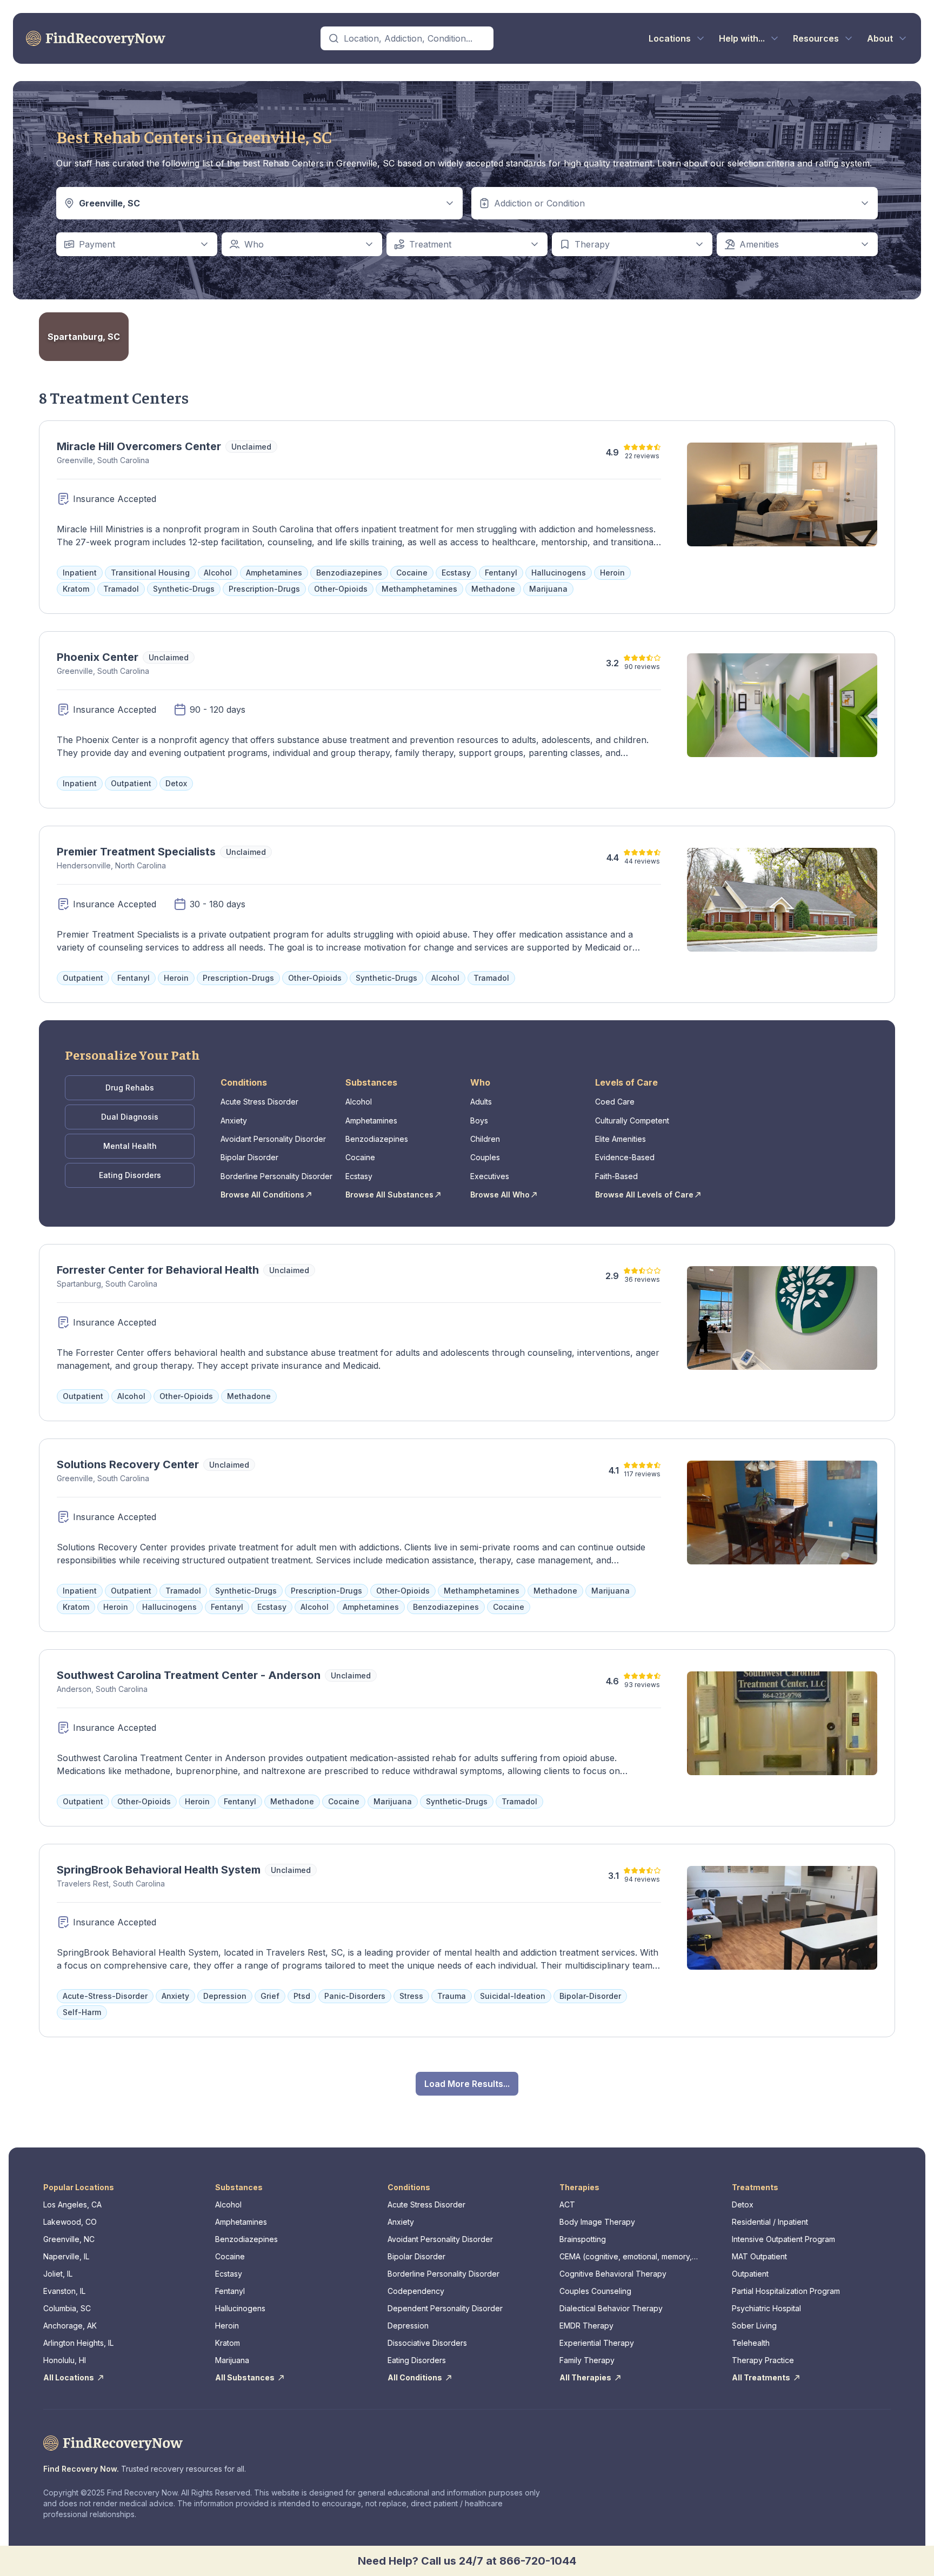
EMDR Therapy (586, 2326)
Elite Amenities (621, 1139)
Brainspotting (583, 2239)
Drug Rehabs (130, 1088)
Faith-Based (616, 1176)
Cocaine (360, 1157)
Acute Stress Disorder (259, 1102)
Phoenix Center (98, 657)
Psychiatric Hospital (766, 2308)
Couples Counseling (595, 2291)
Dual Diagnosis (130, 1117)
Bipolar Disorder (249, 1157)
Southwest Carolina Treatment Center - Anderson (189, 1675)
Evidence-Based (625, 1157)
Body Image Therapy (597, 2222)
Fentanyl (230, 2291)
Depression (408, 2326)
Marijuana (232, 2360)
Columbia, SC (67, 2308)
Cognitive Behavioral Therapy (613, 2274)
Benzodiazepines (377, 1139)
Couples (485, 1157)
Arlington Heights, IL (78, 2343)
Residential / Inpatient (770, 2222)
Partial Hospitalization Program (786, 2291)
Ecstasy (359, 1176)
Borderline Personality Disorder (276, 1176)
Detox (743, 2204)
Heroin (227, 2326)
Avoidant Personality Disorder (273, 1139)
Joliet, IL (58, 2274)
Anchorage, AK (70, 2326)
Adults (481, 1102)
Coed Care (615, 1102)
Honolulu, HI (65, 2360)
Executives (490, 1176)
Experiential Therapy (597, 2343)
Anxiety (234, 1120)
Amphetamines (371, 1120)
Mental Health (130, 1146)
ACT (567, 2204)
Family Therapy (587, 2360)
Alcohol (359, 1102)
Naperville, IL (66, 2256)
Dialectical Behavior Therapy (611, 2308)
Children (485, 1139)
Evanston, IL (64, 2291)
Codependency (416, 2291)
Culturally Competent (632, 1120)
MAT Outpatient (759, 2256)
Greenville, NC (69, 2239)
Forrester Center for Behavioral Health (158, 1270)
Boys (479, 1120)
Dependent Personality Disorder (445, 2308)
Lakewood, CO (70, 2222)
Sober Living (754, 2326)
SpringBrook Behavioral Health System (159, 1870)
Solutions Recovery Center (128, 1464)
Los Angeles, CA (72, 2204)
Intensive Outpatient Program (783, 2239)
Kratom (228, 2343)
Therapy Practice (763, 2360)
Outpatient (750, 2274)
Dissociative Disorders (427, 2343)
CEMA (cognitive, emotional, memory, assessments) (626, 2257)
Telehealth (751, 2343)
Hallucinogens (240, 2308)
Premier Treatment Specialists (136, 852)
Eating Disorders (130, 1175)
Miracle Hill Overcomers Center (139, 446)
